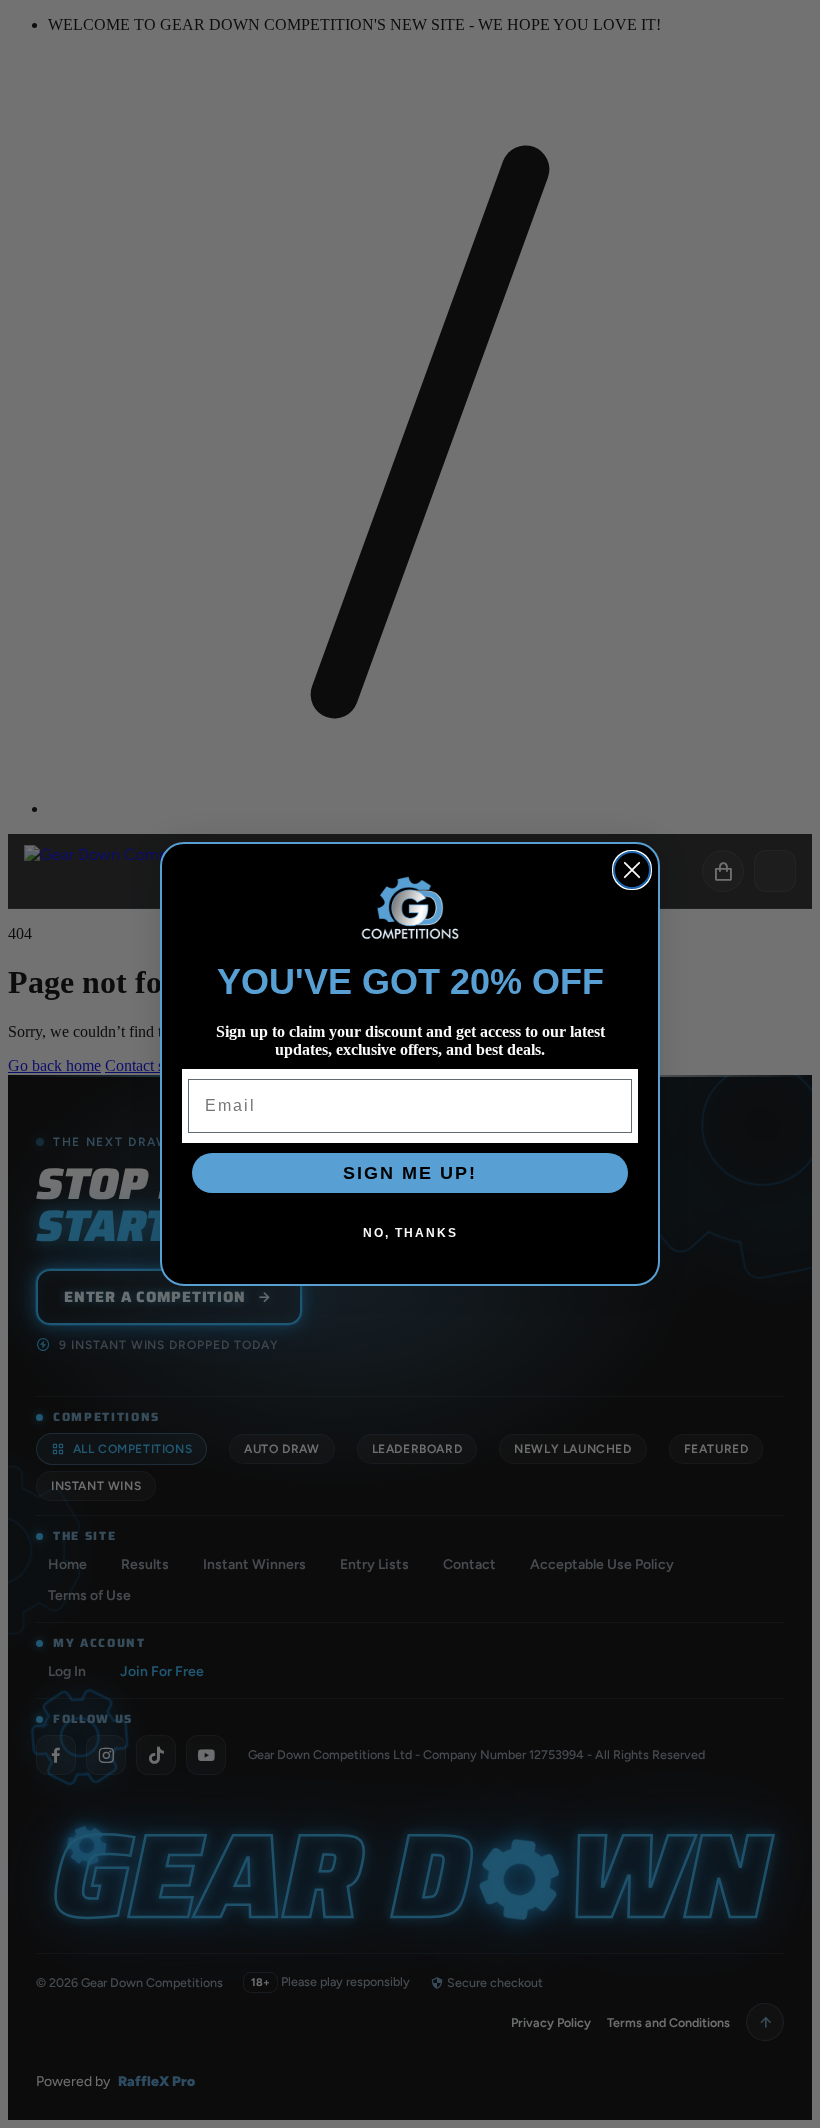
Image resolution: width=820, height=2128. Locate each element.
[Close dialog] (632, 870)
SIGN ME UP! (410, 1173)
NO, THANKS (410, 1233)
